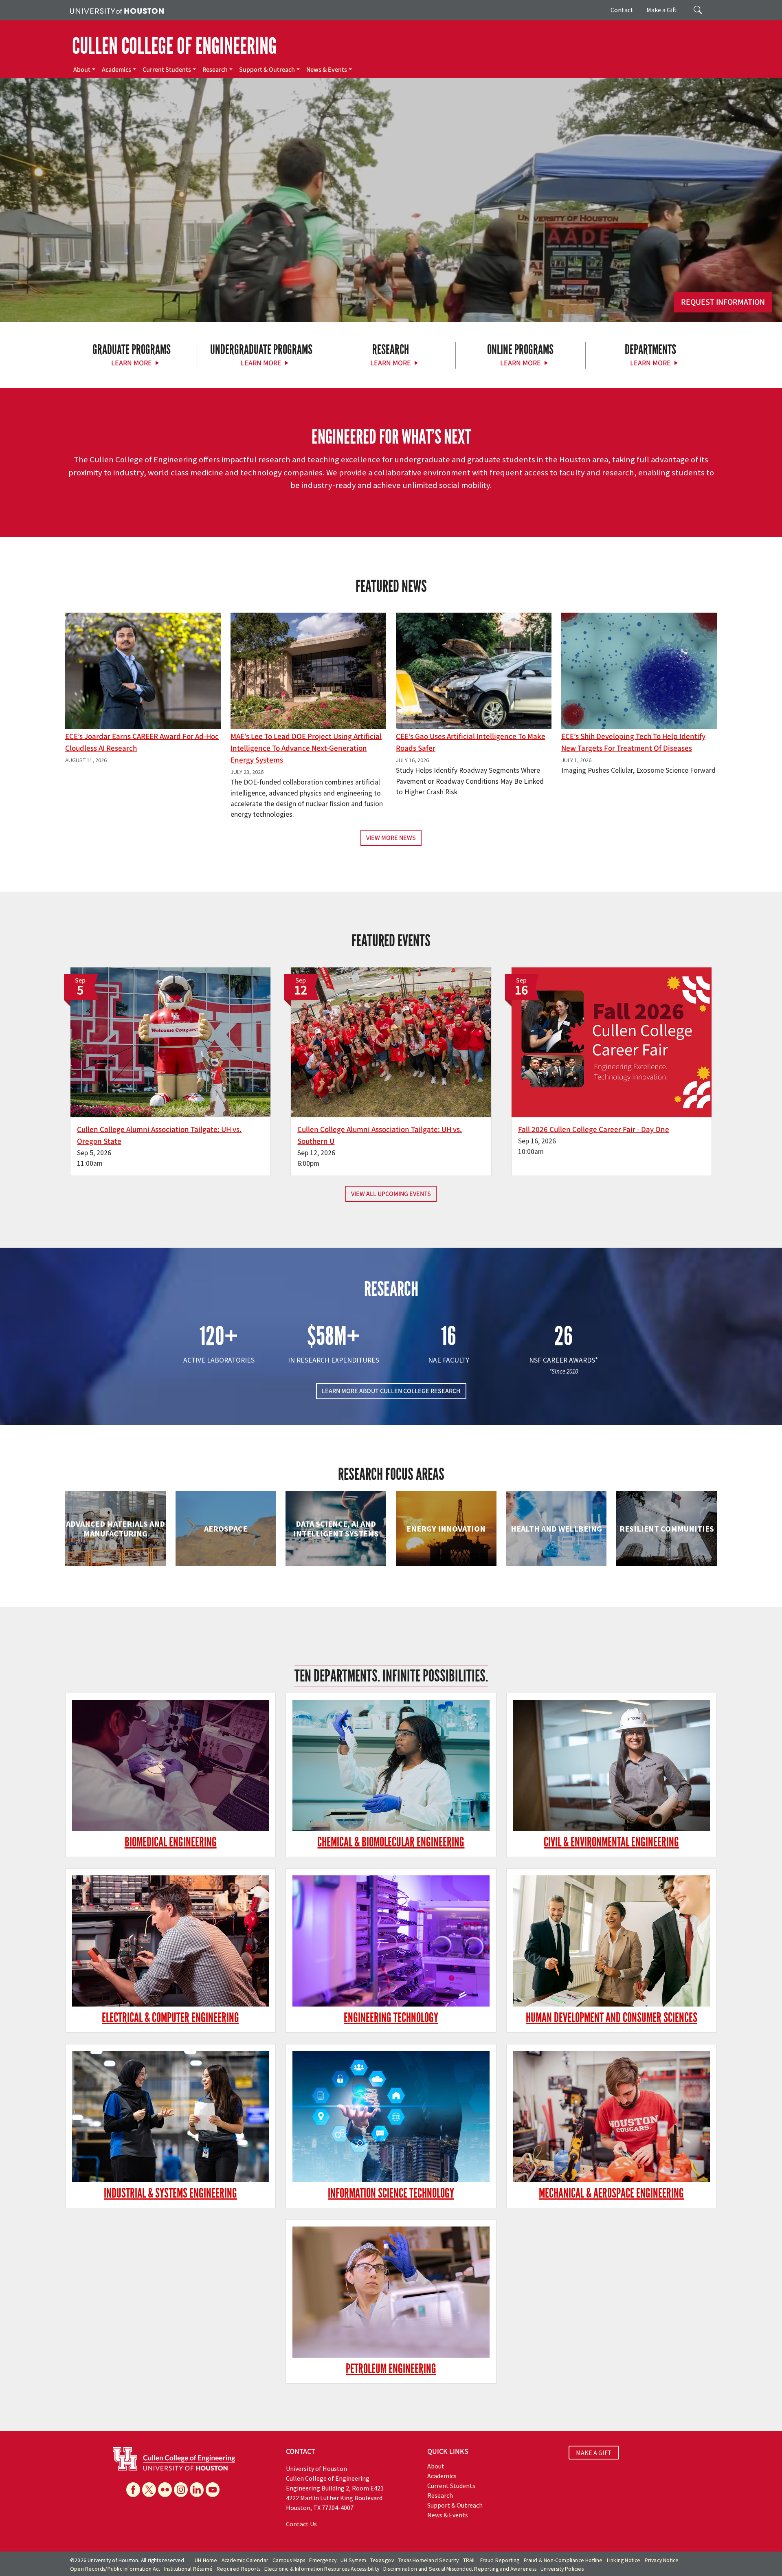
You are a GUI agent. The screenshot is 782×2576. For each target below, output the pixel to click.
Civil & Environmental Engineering (611, 1842)
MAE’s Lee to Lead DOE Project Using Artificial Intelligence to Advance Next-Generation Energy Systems (306, 748)
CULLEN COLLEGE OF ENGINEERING (174, 46)
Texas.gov (382, 2560)
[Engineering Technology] (391, 1941)
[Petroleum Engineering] (391, 2292)
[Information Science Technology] (391, 2117)
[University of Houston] (117, 10)
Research (215, 70)
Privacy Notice (662, 2560)
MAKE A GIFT (594, 2453)
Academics (116, 70)
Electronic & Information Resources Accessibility (322, 2569)
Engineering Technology (391, 2018)
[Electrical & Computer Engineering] (170, 1941)
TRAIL (470, 2560)
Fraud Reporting (500, 2560)
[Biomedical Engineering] (170, 1766)
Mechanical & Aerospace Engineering (611, 2193)
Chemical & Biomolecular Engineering (391, 1842)
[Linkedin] (197, 2490)
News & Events (327, 70)
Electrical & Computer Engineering (170, 2018)
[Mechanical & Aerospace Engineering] (612, 2117)
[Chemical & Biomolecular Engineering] (391, 1766)
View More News (391, 838)
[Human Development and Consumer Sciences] (612, 1941)
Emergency (323, 2560)
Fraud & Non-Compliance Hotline (563, 2560)
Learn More (132, 363)
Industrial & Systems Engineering (170, 2193)
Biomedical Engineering (171, 1842)
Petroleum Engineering (391, 2369)
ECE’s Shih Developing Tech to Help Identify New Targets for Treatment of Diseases (633, 742)
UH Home (206, 2560)
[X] (149, 2490)
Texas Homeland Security (428, 2560)
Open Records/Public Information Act (115, 2569)
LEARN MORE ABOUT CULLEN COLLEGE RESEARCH (391, 1391)
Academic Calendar (245, 2560)
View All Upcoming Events (391, 1194)
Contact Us (301, 2524)
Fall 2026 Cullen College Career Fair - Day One (594, 1130)
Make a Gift (662, 10)
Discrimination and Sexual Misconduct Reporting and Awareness (460, 2569)
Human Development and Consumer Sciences (612, 2018)
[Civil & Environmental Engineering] (612, 1766)
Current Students (167, 70)
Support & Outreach (267, 70)
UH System (353, 2560)
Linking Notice (624, 2560)
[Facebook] (133, 2490)
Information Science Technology (391, 2193)
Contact (622, 10)
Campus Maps (289, 2560)
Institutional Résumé (188, 2569)
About (82, 70)
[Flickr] (165, 2490)
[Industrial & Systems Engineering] (170, 2117)
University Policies (562, 2569)
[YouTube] (213, 2490)
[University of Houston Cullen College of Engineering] (174, 2458)
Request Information (723, 302)
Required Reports (238, 2569)
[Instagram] (181, 2490)
